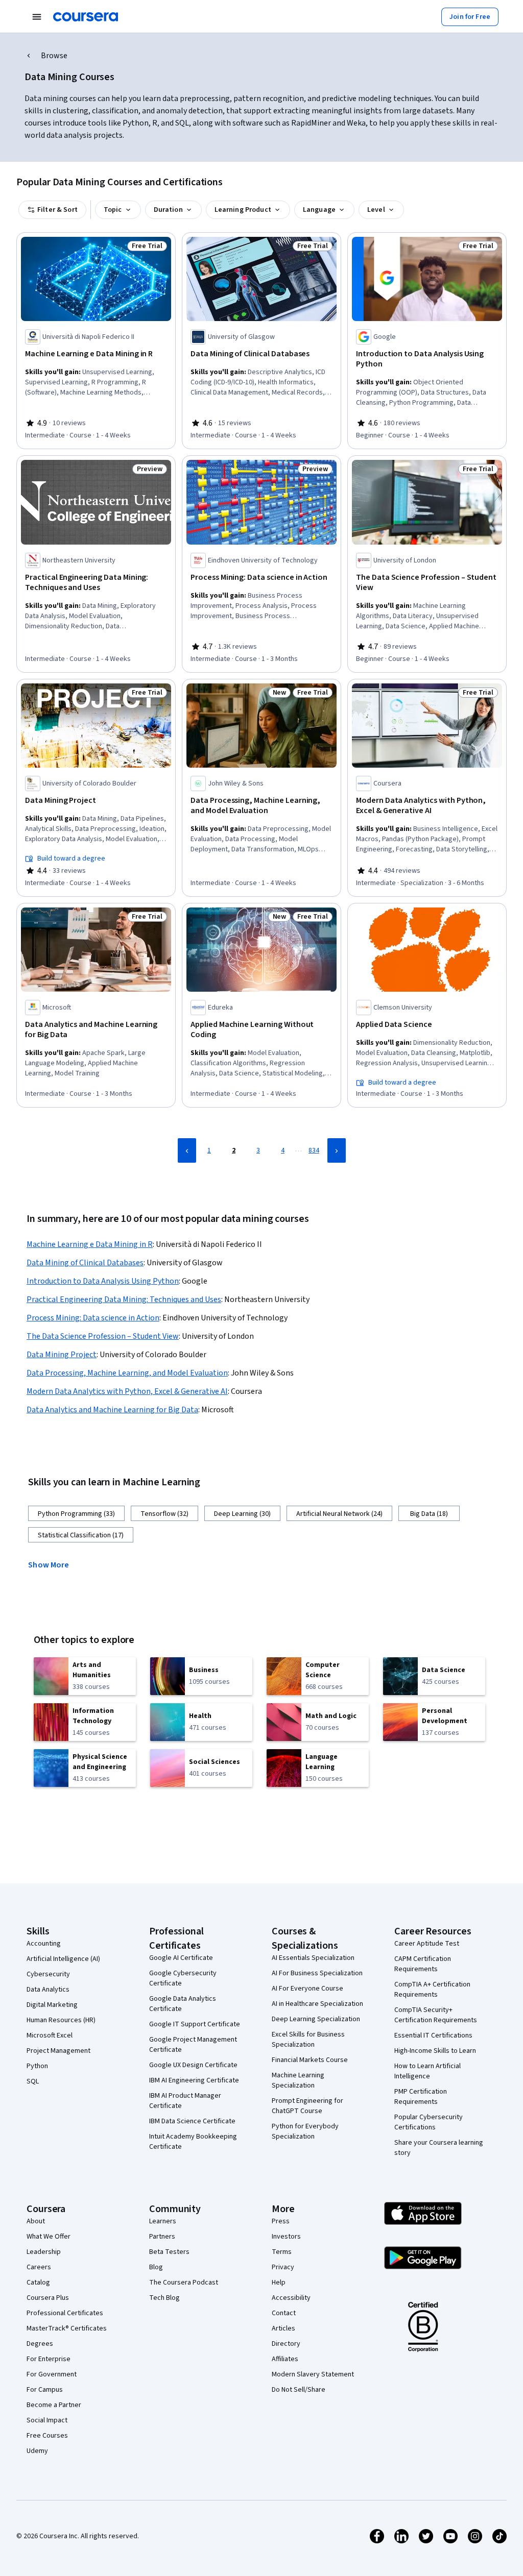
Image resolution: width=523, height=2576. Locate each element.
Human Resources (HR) (61, 2020)
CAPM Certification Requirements (423, 1964)
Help (279, 2283)
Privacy (283, 2267)
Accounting (44, 1944)
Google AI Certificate (181, 1958)
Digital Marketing (52, 2005)
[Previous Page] (187, 1150)
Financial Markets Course (310, 2060)
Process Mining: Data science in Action (93, 1318)
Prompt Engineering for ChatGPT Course (307, 2106)
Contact (284, 2313)
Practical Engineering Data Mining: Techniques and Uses (124, 1299)
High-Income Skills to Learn (435, 2051)
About (36, 2221)
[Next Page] (337, 1150)
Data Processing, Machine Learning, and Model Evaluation (127, 1373)
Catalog (38, 2283)
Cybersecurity (48, 1974)
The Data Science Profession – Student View (103, 1336)
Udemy (37, 2451)
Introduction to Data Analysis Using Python (103, 1281)
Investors (286, 2237)
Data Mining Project (62, 1355)
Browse (54, 56)
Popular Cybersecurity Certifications (429, 2122)
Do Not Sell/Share (299, 2390)
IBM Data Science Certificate (192, 2121)
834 (314, 1150)
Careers (39, 2267)
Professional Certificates (65, 2313)
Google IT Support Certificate (195, 2024)
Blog (156, 2267)
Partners (162, 2237)
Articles (283, 2328)
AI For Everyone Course (307, 1989)
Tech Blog (164, 2298)
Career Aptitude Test (427, 1944)
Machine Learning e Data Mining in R (90, 1244)
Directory (286, 2344)
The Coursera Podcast (184, 2283)
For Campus (45, 2390)
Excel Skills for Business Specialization (308, 2040)
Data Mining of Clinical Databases (85, 1263)
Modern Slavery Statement (313, 2374)
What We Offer (49, 2237)
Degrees (40, 2344)
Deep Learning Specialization (316, 2019)
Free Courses (47, 2436)
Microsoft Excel (50, 2035)
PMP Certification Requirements (421, 2097)
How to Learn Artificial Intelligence (427, 2071)
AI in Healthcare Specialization (317, 2004)
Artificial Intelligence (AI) (63, 1959)
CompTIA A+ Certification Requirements (432, 1990)
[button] (53, 1564)
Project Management (58, 2051)
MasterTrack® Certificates (67, 2328)
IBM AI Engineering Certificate (194, 2080)
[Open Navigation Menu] (37, 17)
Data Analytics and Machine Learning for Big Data (112, 1410)
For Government (52, 2374)
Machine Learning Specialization (298, 2080)
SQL (33, 2081)
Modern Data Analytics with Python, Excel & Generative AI (127, 1391)
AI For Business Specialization (317, 1973)
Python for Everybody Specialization (305, 2131)
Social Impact (47, 2420)
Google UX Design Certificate (193, 2065)
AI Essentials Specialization (313, 1958)
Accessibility (291, 2298)
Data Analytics (48, 1990)
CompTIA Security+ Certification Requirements (436, 2015)
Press (281, 2221)
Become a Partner (54, 2405)
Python (37, 2066)
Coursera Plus (48, 2298)
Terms (282, 2252)
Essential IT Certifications (433, 2035)
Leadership (44, 2252)
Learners (163, 2221)
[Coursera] (86, 17)
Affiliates (285, 2359)
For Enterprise (49, 2359)
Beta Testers (169, 2252)
